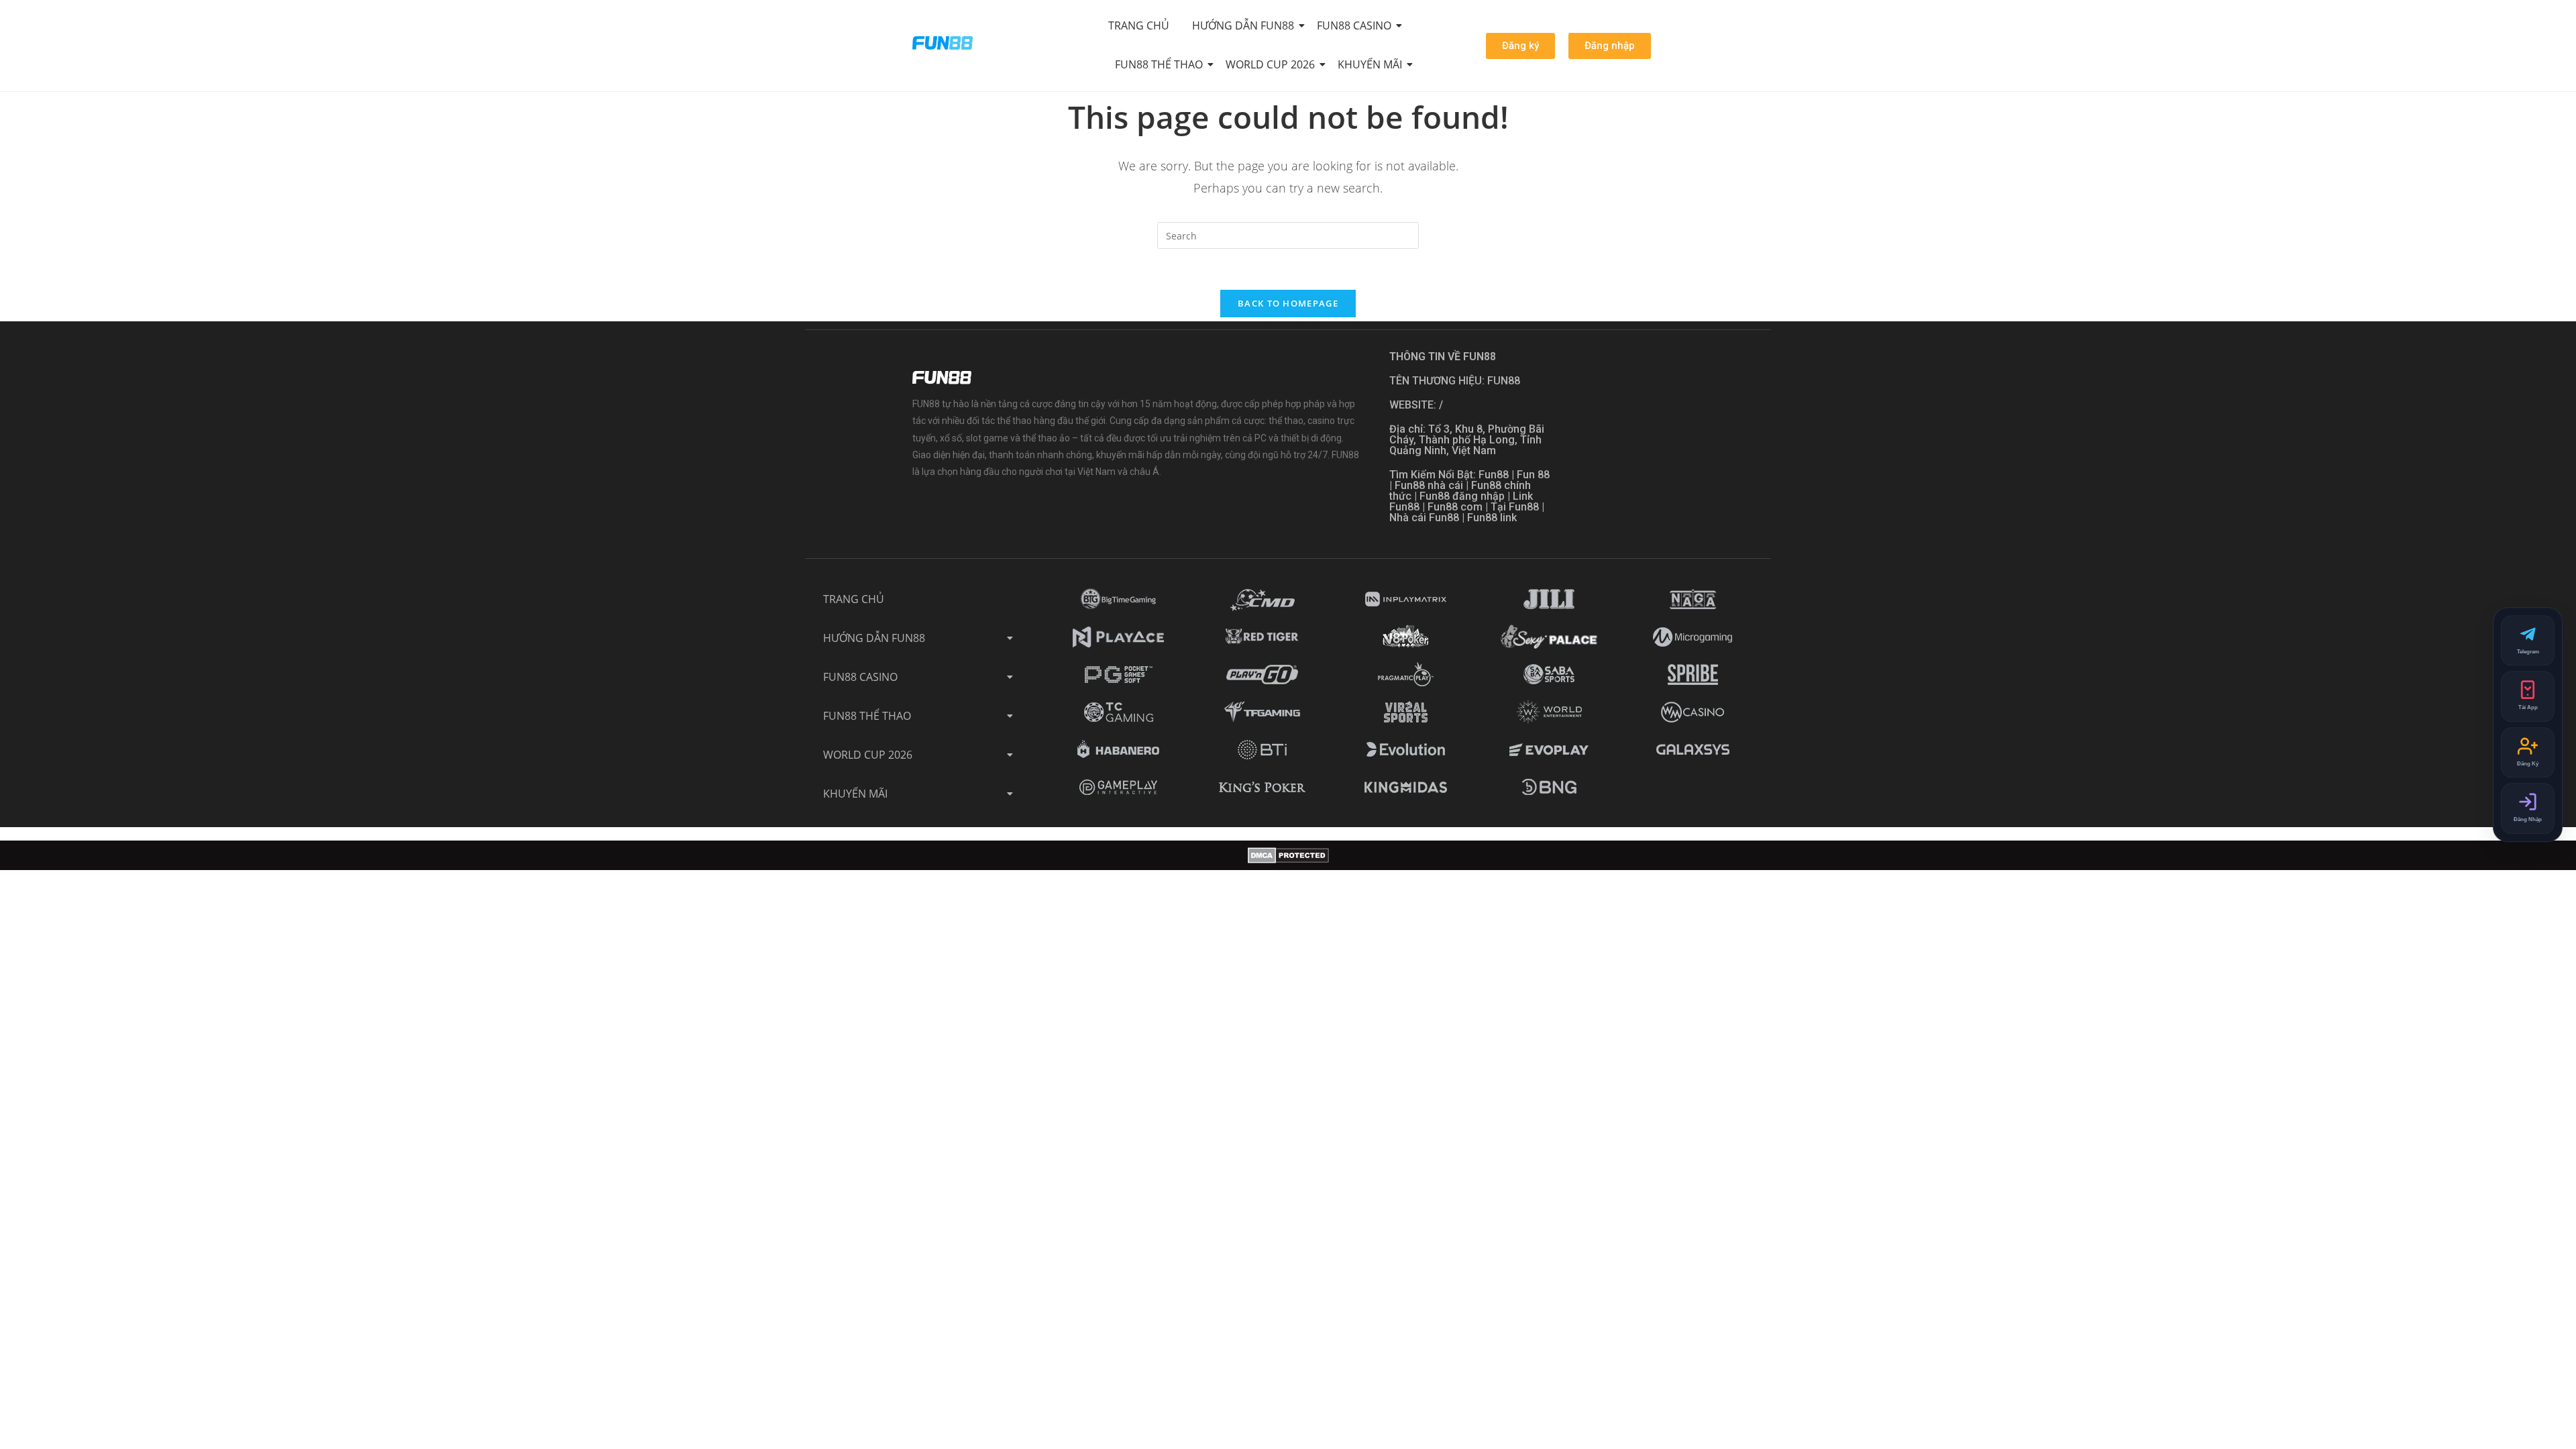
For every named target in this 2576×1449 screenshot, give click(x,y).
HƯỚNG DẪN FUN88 (1243, 25)
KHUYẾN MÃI (1370, 64)
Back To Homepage (1288, 303)
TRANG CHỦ (1139, 25)
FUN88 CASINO (1354, 25)
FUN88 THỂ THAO (1159, 64)
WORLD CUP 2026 (1270, 64)
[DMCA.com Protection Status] (1288, 855)
